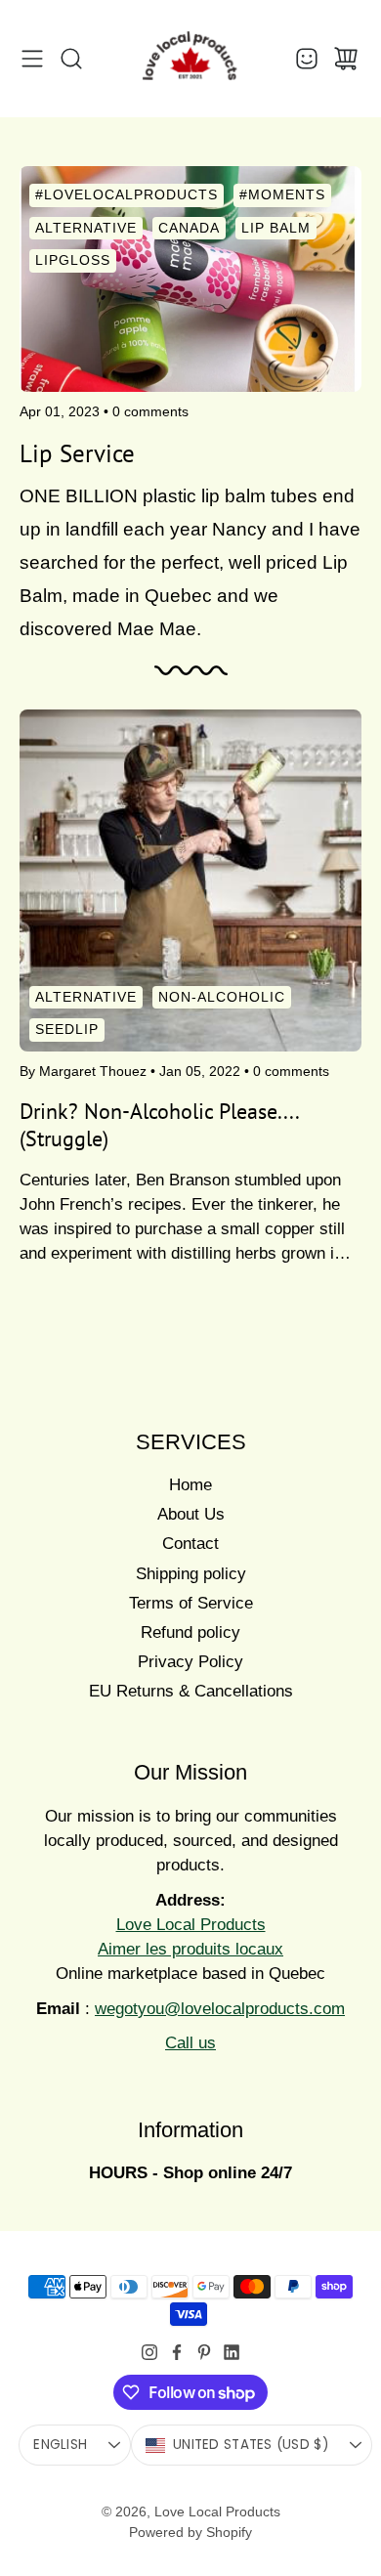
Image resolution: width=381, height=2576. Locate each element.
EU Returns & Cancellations (191, 1691)
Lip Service (77, 453)
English (60, 2445)
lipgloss (73, 260)
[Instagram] (149, 2352)
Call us (190, 2043)
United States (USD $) (251, 2445)
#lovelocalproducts (127, 194)
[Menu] (32, 59)
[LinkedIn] (232, 2352)
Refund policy (190, 1632)
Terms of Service (191, 1603)
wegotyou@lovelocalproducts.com (220, 2009)
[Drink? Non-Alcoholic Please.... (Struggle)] (190, 880)
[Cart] (346, 59)
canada (189, 228)
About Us (191, 1514)
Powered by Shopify (190, 2532)
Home (190, 1485)
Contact (190, 1544)
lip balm (276, 228)
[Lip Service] (190, 279)
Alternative (86, 228)
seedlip (67, 1029)
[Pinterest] (204, 2352)
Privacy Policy (190, 1662)
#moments (282, 194)
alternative (86, 996)
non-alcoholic (222, 996)
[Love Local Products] (190, 59)
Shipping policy (191, 1574)
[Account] (307, 59)
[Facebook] (177, 2352)
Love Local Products (217, 2512)
